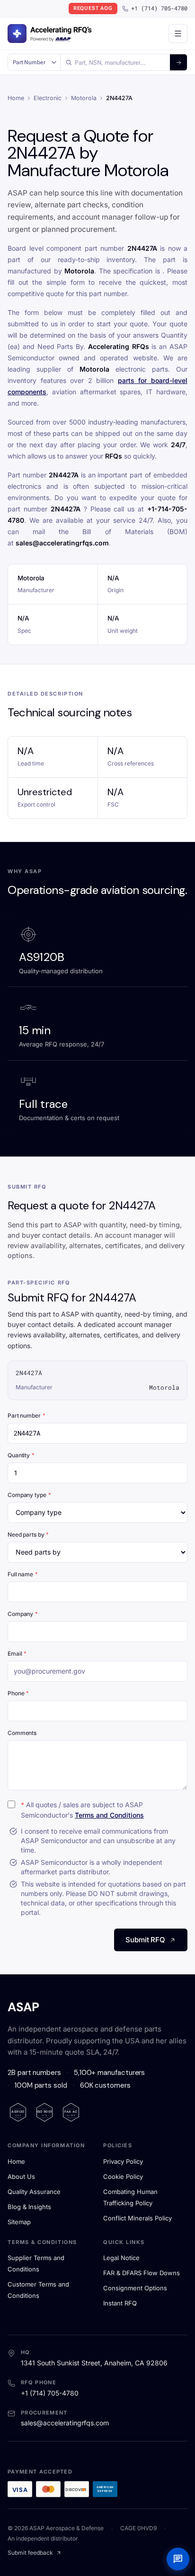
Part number (27, 1416)
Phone (18, 1693)
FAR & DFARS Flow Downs (142, 2273)
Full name (23, 1574)
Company (23, 1614)
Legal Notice (121, 2258)
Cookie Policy (123, 2176)
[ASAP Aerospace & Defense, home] (50, 34)
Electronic (48, 98)
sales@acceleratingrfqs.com (65, 2423)
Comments (22, 1733)
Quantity (21, 1455)
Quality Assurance (34, 2192)
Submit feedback (30, 2553)
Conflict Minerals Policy (137, 2218)
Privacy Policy (123, 2161)
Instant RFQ (120, 2303)
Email (17, 1654)
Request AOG (93, 8)
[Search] (178, 62)
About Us (21, 2176)
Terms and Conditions (109, 1815)
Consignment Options (135, 2288)
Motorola (84, 98)
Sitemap (19, 2222)
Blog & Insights (29, 2207)
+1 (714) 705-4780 (159, 8)
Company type (29, 1495)
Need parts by (28, 1535)
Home (16, 98)
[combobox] (115, 62)
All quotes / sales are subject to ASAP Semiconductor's (82, 1810)
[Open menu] (178, 34)
